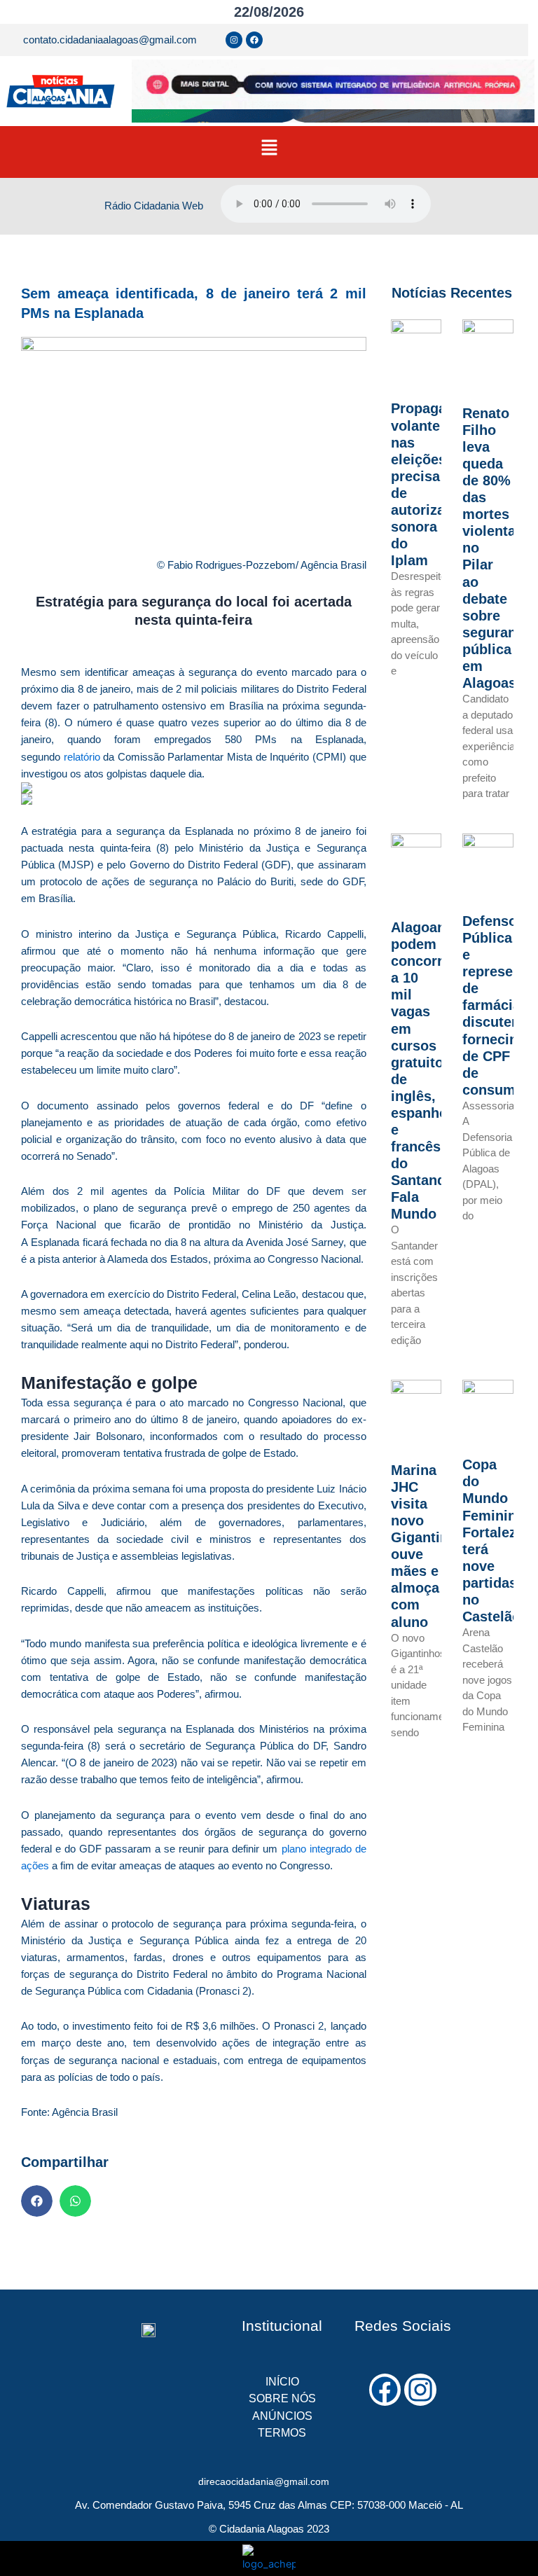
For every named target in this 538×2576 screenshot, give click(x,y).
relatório (82, 757)
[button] (269, 148)
